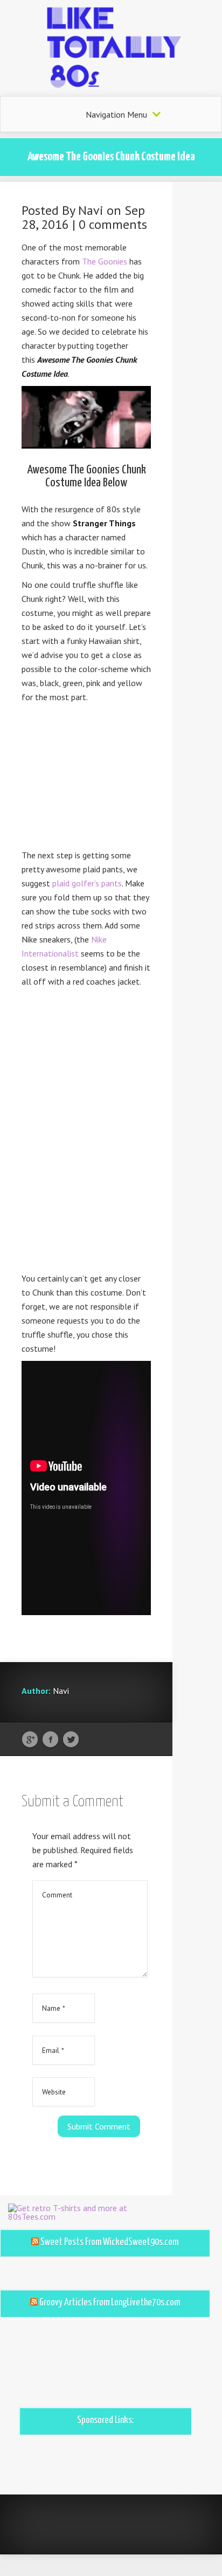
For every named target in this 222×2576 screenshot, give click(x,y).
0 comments (113, 224)
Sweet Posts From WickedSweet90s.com (109, 2242)
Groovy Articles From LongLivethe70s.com (110, 2303)
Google (30, 1740)
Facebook (50, 1740)
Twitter (71, 1740)
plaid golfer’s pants (87, 883)
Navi (91, 210)
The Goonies (105, 261)
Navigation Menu (116, 114)
